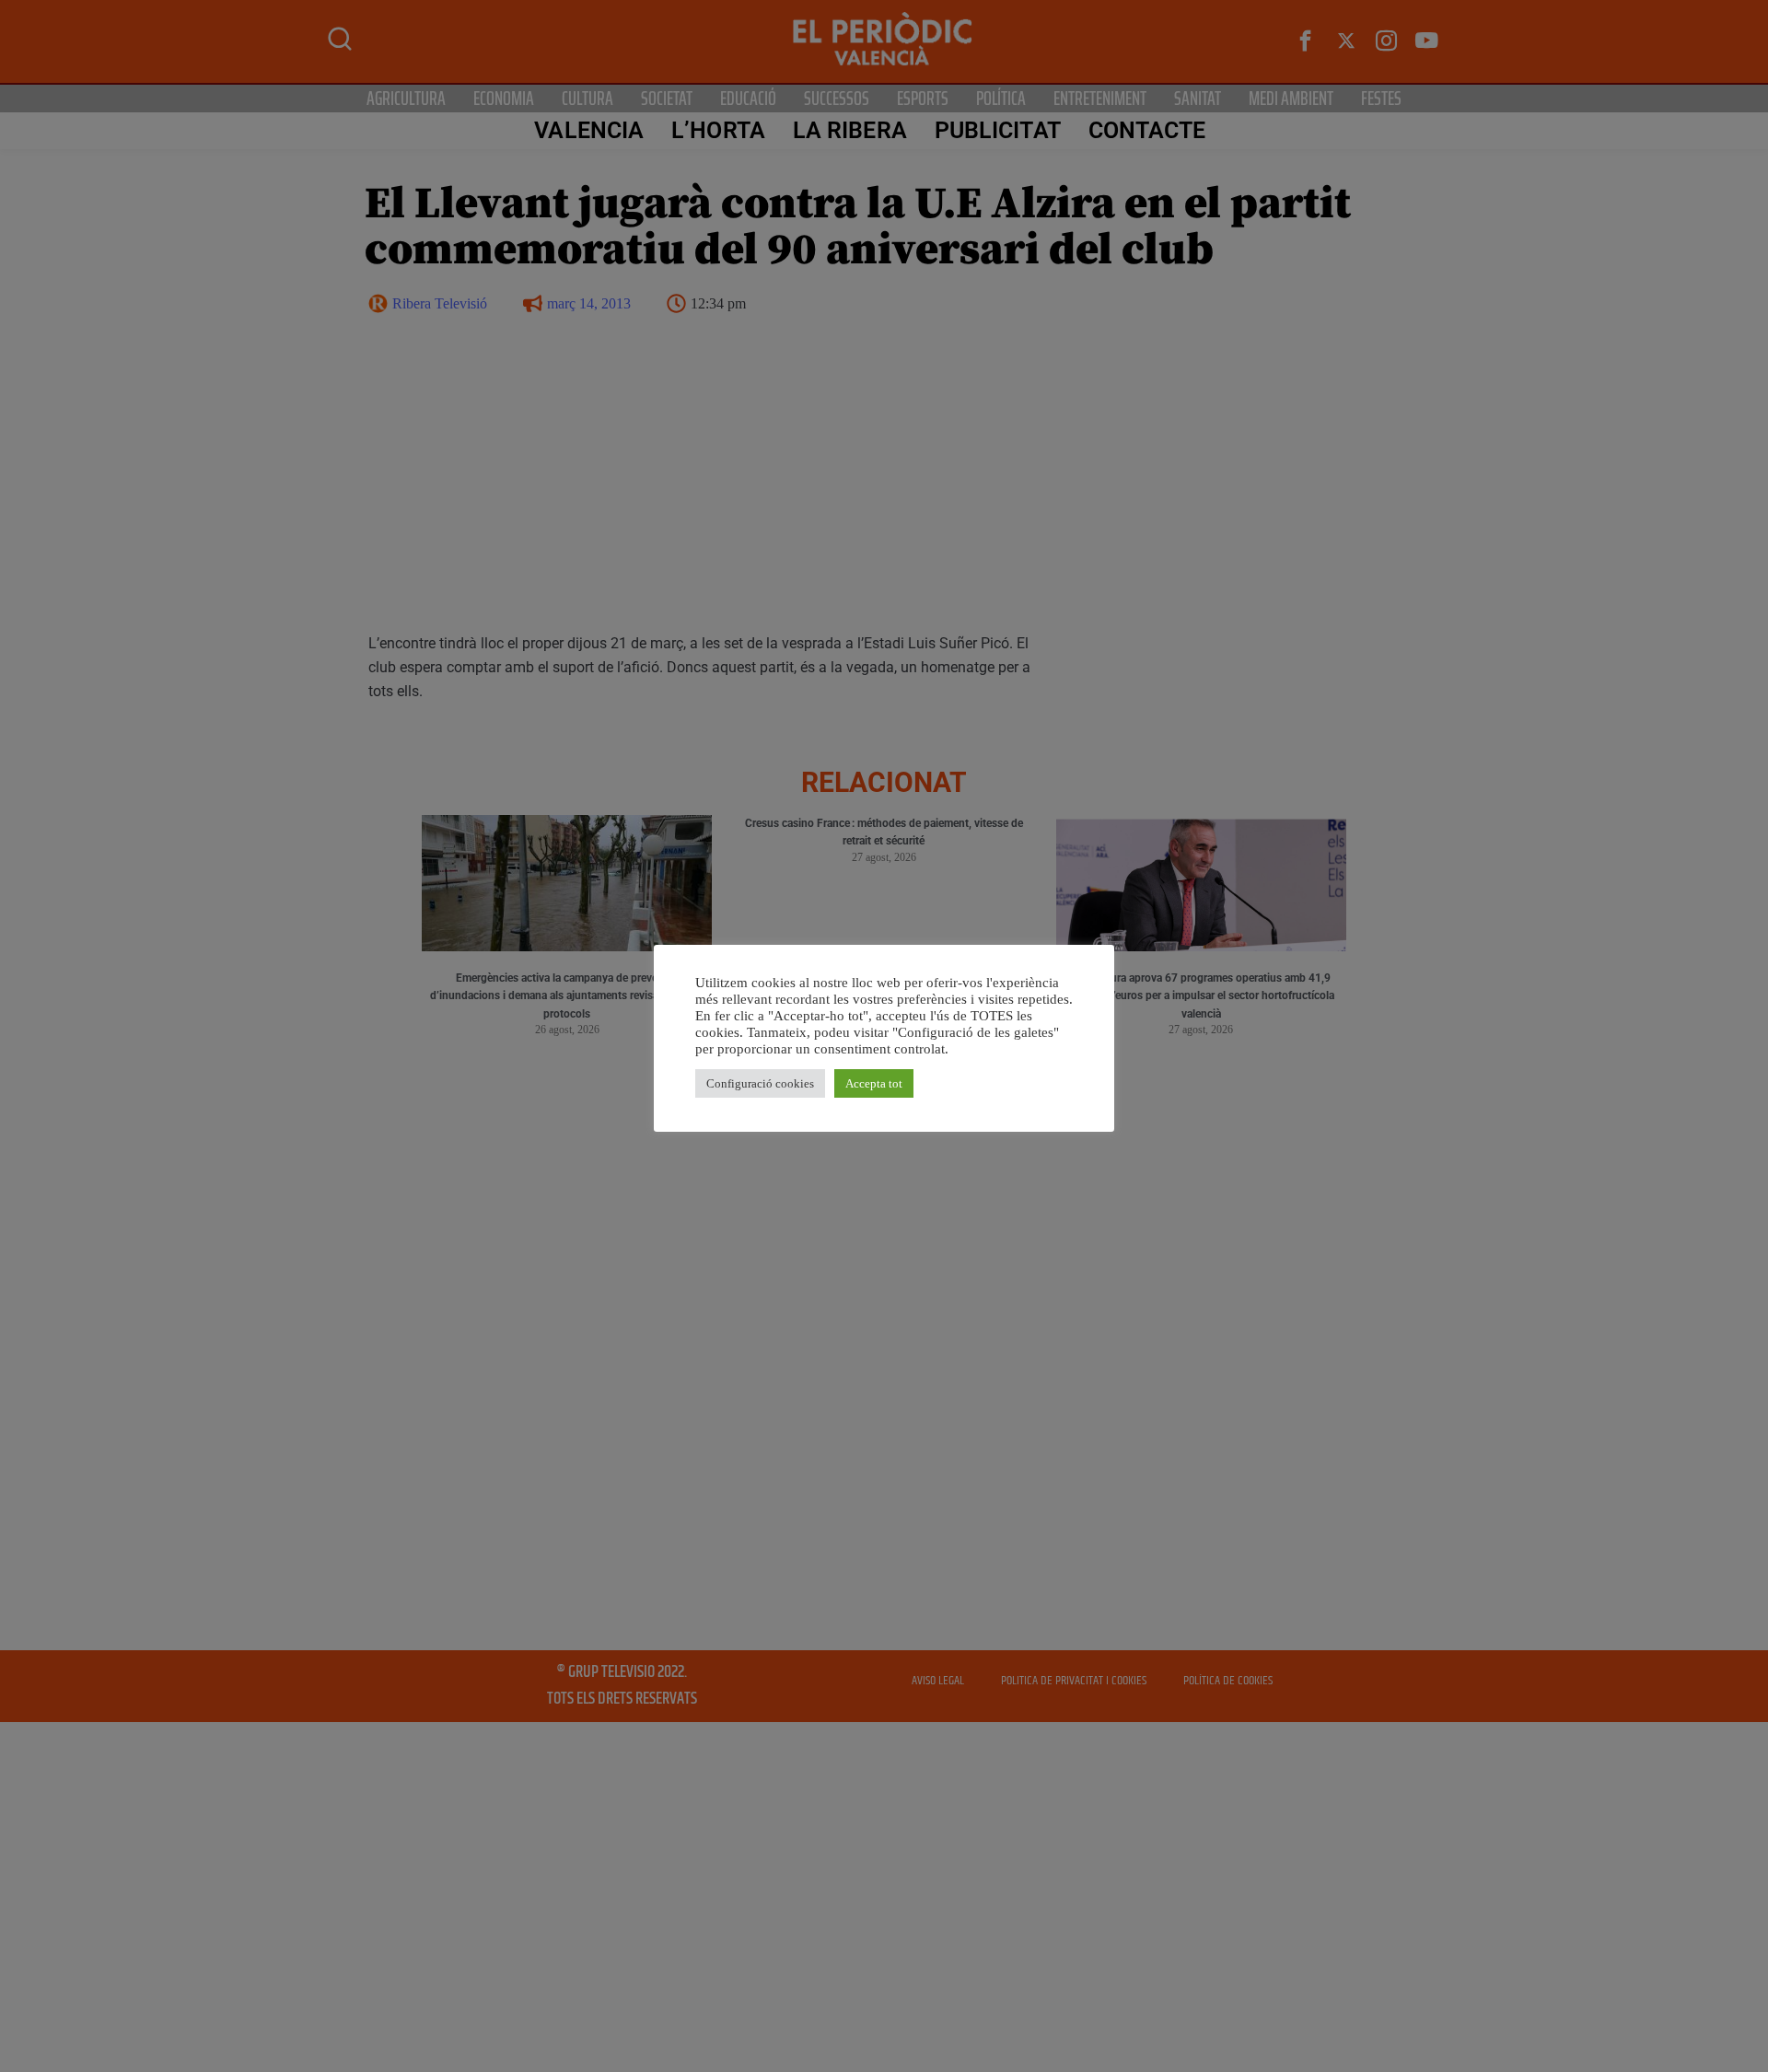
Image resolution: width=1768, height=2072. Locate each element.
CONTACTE (1147, 130)
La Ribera (850, 130)
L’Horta (718, 130)
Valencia (589, 130)
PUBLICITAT (998, 130)
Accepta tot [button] (874, 1083)
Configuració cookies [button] (760, 1083)
